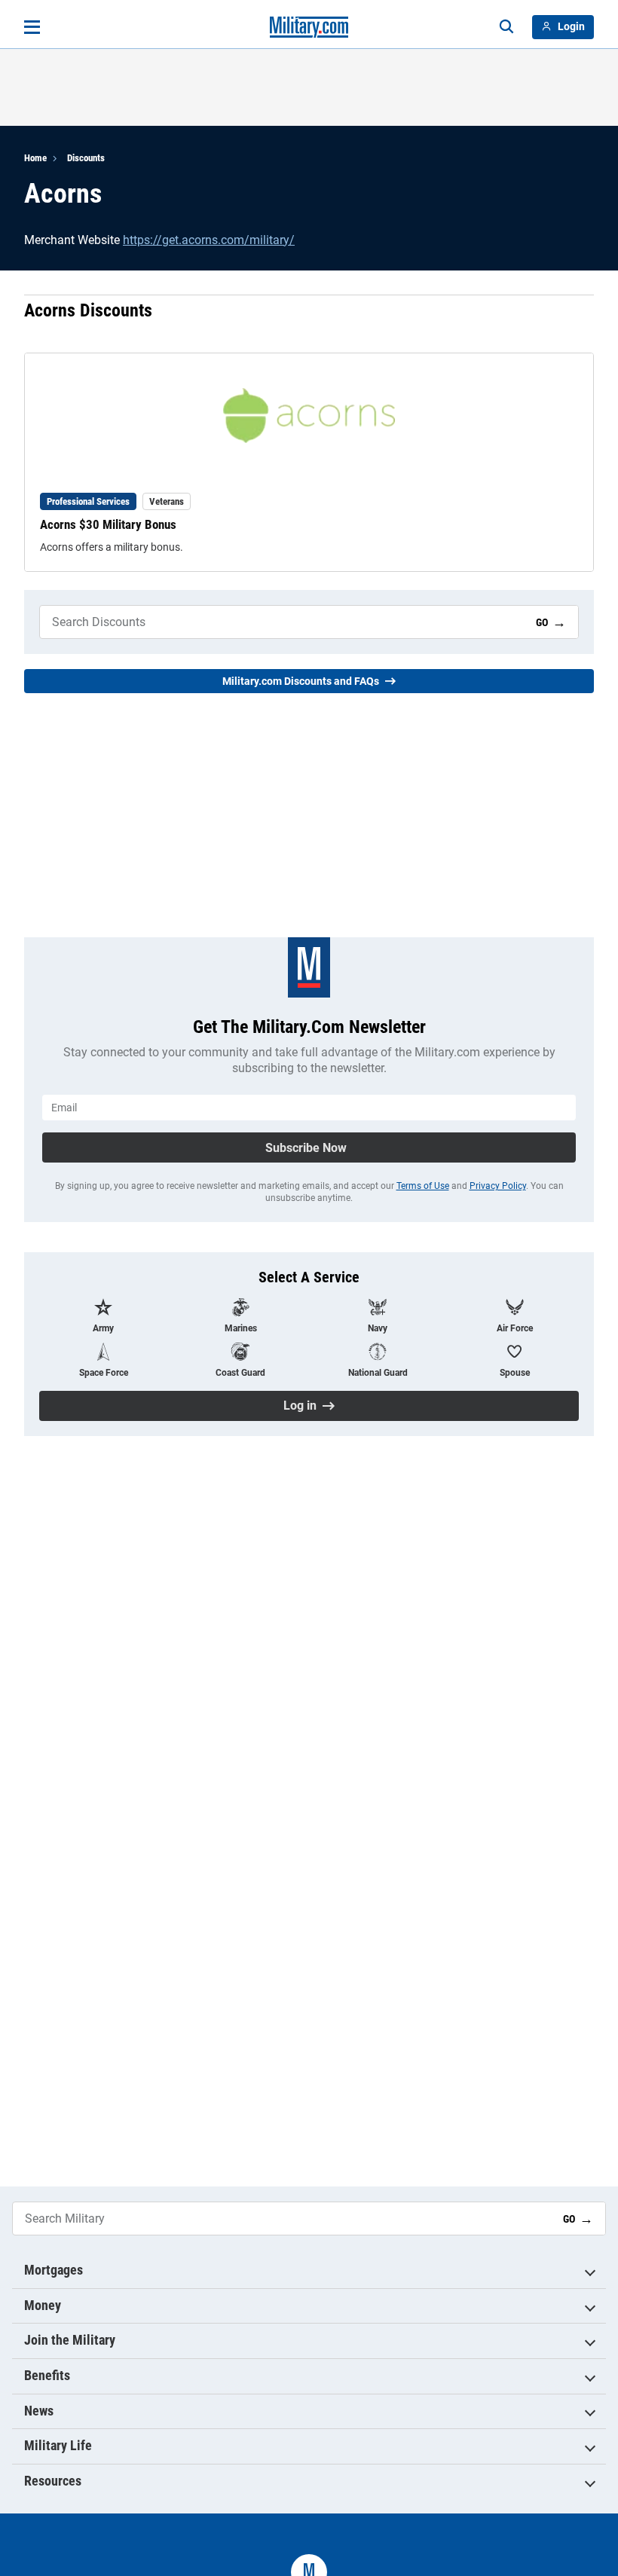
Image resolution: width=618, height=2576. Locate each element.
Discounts (86, 158)
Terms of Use (423, 1186)
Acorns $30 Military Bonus (108, 524)
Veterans (167, 501)
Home (35, 158)
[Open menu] (32, 27)
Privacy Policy (498, 1186)
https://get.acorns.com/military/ (209, 240)
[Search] (506, 27)
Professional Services (88, 501)
